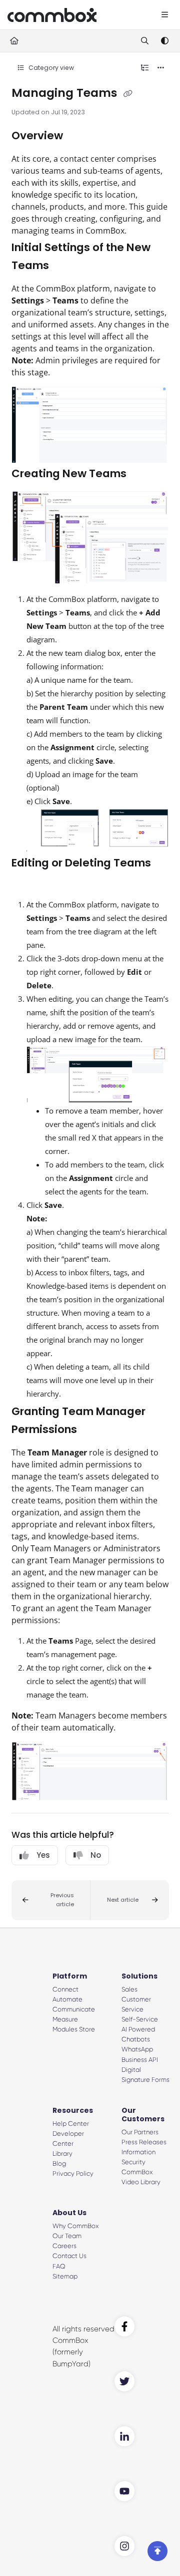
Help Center (71, 2124)
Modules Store (74, 2029)
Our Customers (143, 2115)
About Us (69, 2213)
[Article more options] (161, 68)
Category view (50, 68)
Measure (65, 2019)
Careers (64, 2246)
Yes (43, 1855)
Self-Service (140, 2019)
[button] (51, 1900)
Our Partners (140, 2132)
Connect (65, 1989)
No (96, 1855)
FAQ (59, 2266)
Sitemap (65, 2276)
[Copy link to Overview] (78, 136)
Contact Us (69, 2256)
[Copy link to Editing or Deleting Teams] (27, 881)
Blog (59, 2163)
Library (62, 2153)
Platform (70, 1976)
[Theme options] (164, 41)
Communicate (74, 2009)
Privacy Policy (73, 2173)
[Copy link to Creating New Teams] (142, 474)
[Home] (52, 15)
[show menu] (164, 15)
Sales (129, 1989)
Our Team (67, 2236)
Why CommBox (76, 2226)
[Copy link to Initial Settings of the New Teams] (64, 266)
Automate (67, 1999)
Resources (73, 2110)
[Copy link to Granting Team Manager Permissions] (92, 1430)
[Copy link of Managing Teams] (128, 94)
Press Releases (144, 2142)
